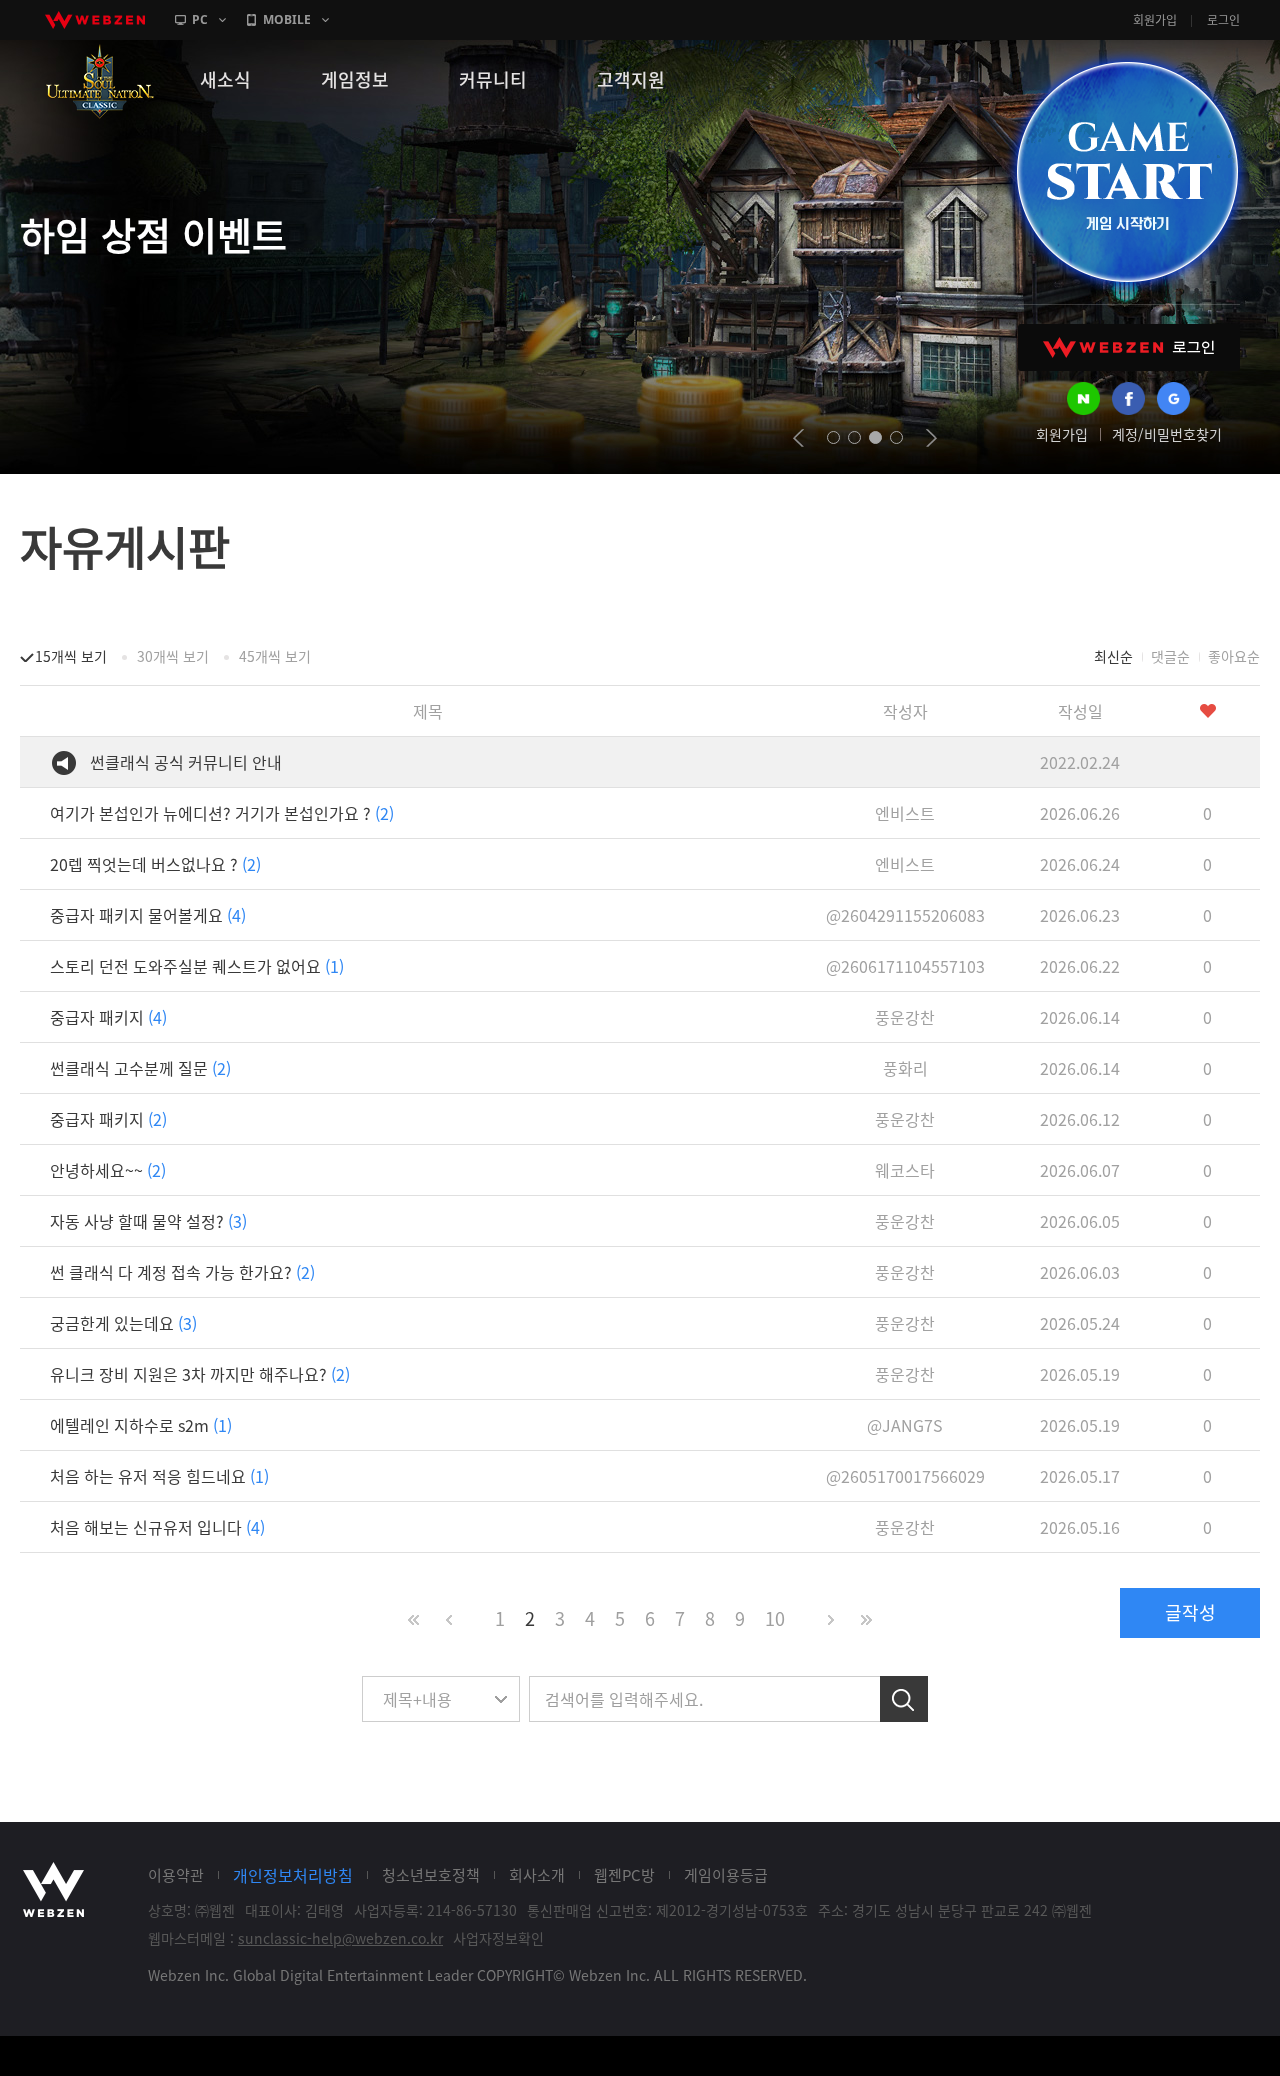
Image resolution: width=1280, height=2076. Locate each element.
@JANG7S (905, 1425)
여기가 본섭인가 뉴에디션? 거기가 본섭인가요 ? (222, 813)
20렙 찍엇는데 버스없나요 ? (155, 864)
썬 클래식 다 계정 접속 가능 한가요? (182, 1272)
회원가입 (1155, 20)
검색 (904, 1699)
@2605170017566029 (905, 1476)
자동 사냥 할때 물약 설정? (148, 1221)
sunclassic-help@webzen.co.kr (340, 1938)
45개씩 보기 (275, 656)
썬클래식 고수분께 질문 (140, 1068)
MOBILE (287, 19)
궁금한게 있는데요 (123, 1323)
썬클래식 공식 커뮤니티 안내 (186, 762)
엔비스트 (905, 813)
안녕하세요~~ (108, 1170)
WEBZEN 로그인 (1129, 347)
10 (775, 1618)
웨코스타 (905, 1170)
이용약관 (176, 1875)
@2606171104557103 (905, 966)
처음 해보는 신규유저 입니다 (157, 1527)
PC (200, 19)
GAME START (1127, 172)
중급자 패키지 (108, 1017)
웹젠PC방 (624, 1875)
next (931, 438)
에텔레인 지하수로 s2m (141, 1425)
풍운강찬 (905, 1017)
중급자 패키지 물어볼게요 (148, 915)
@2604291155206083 (905, 915)
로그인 (1223, 20)
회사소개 (537, 1875)
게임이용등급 (726, 1875)
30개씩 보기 (173, 656)
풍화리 (905, 1068)
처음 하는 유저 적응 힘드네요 (159, 1476)
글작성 (1190, 1612)
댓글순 (1170, 656)
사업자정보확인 (498, 1938)
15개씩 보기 (71, 656)
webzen (95, 20)
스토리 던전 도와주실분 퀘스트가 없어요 (197, 966)
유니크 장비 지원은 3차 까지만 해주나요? (200, 1374)
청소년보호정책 (431, 1875)
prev (798, 438)
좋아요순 (1234, 656)
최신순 (1113, 656)
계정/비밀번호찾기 (1167, 434)
